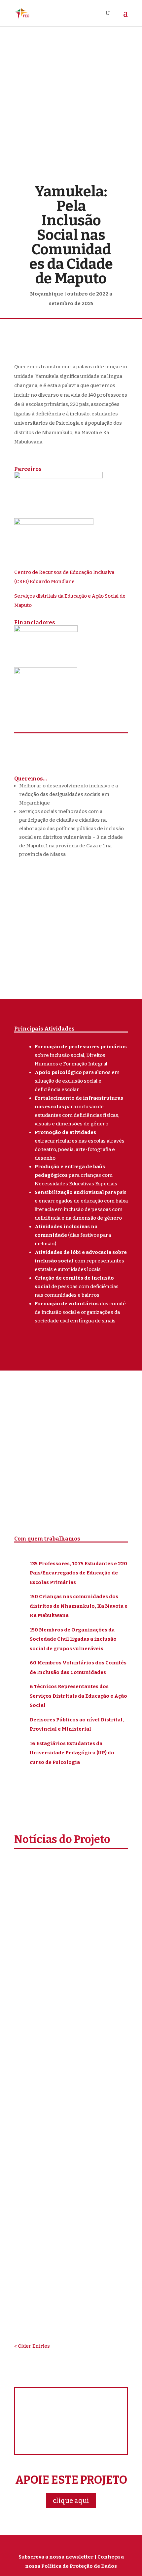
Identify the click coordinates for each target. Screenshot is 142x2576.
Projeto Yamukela (42, 1920)
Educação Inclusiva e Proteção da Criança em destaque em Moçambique (68, 1897)
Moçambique (94, 1911)
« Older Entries (32, 2346)
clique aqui (71, 2501)
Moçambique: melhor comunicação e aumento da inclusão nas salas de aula (64, 2056)
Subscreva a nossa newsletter (56, 2557)
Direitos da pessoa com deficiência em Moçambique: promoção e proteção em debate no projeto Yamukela (70, 2227)
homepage (64, 1911)
